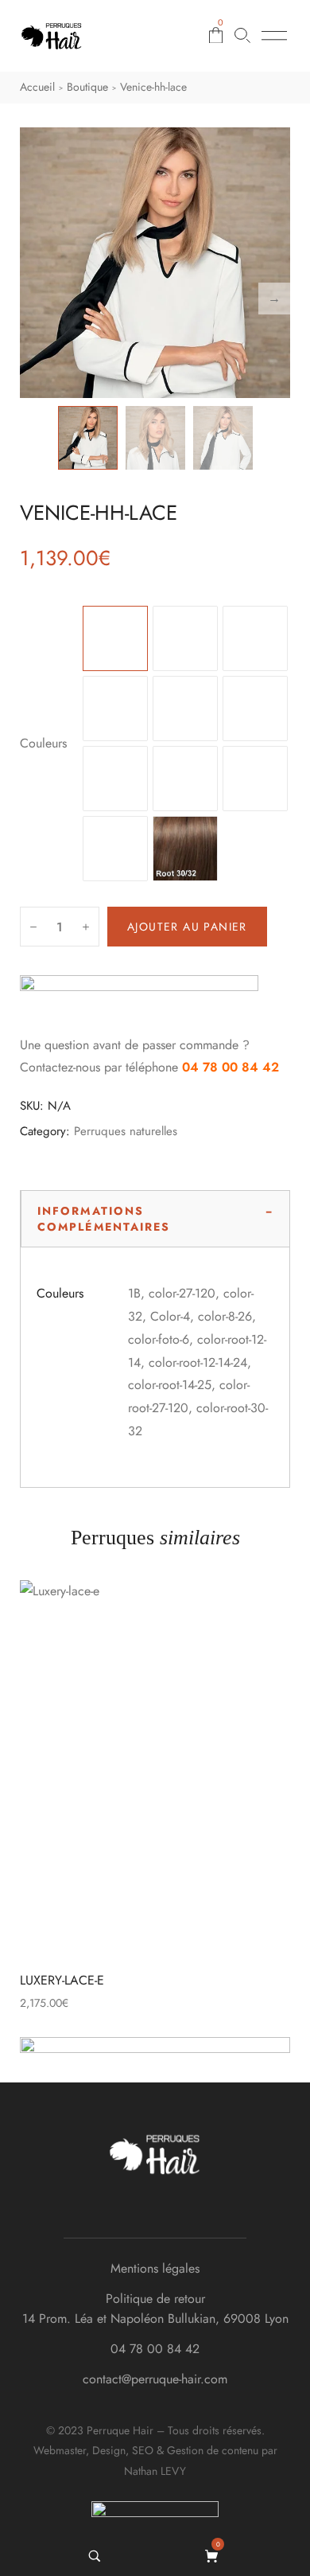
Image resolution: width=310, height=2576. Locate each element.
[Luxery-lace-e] (155, 1770)
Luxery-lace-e (62, 1980)
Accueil (37, 87)
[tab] (155, 1219)
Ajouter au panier (187, 927)
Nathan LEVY (155, 2471)
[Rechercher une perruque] (242, 35)
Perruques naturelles (126, 1131)
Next (274, 299)
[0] (213, 2556)
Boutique (87, 87)
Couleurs (43, 743)
